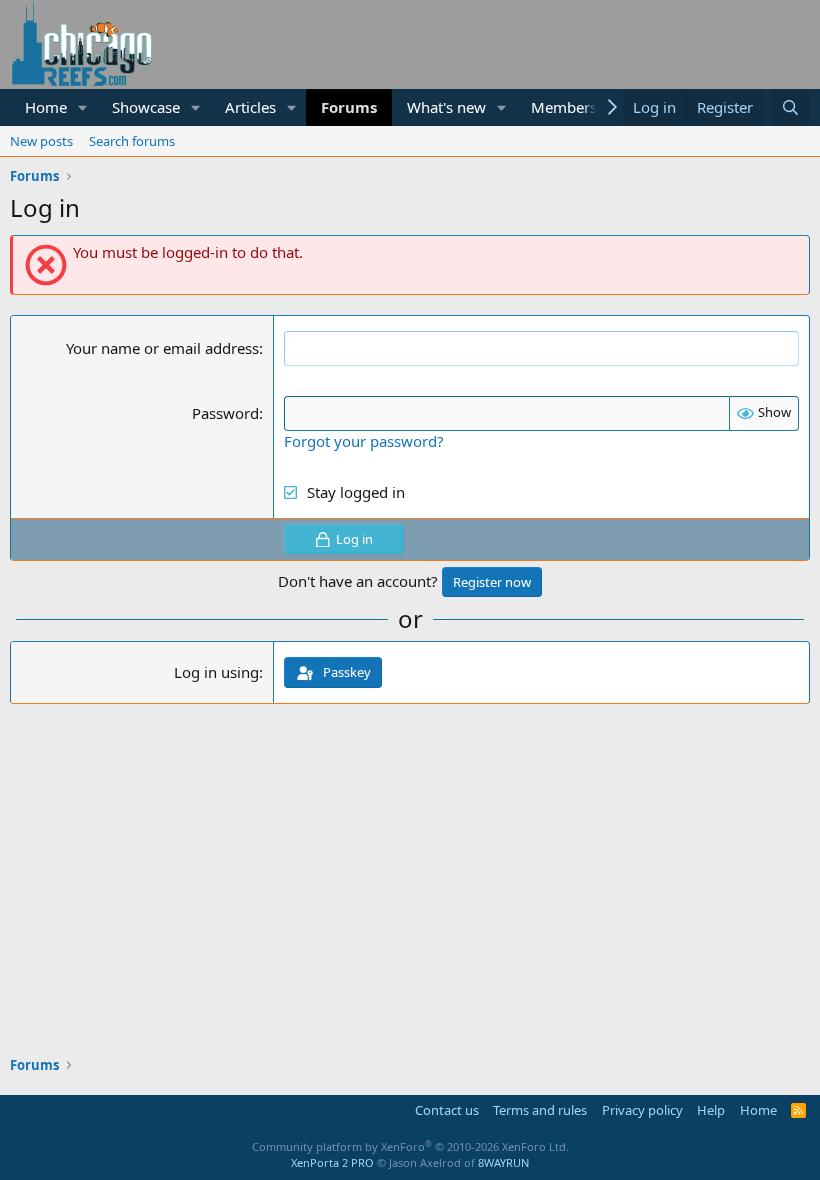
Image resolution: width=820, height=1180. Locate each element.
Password (225, 413)
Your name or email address (162, 348)
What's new (446, 107)
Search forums (132, 141)
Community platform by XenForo (410, 1146)
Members (564, 107)
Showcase (146, 107)
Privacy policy (642, 1110)
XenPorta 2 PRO (332, 1162)
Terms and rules (540, 1110)
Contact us (447, 1110)
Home (46, 107)
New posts (41, 141)
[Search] (790, 107)
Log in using (216, 672)
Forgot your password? (364, 441)
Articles (250, 107)
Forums (349, 107)
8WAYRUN (503, 1162)
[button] (83, 107)
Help (711, 1110)
